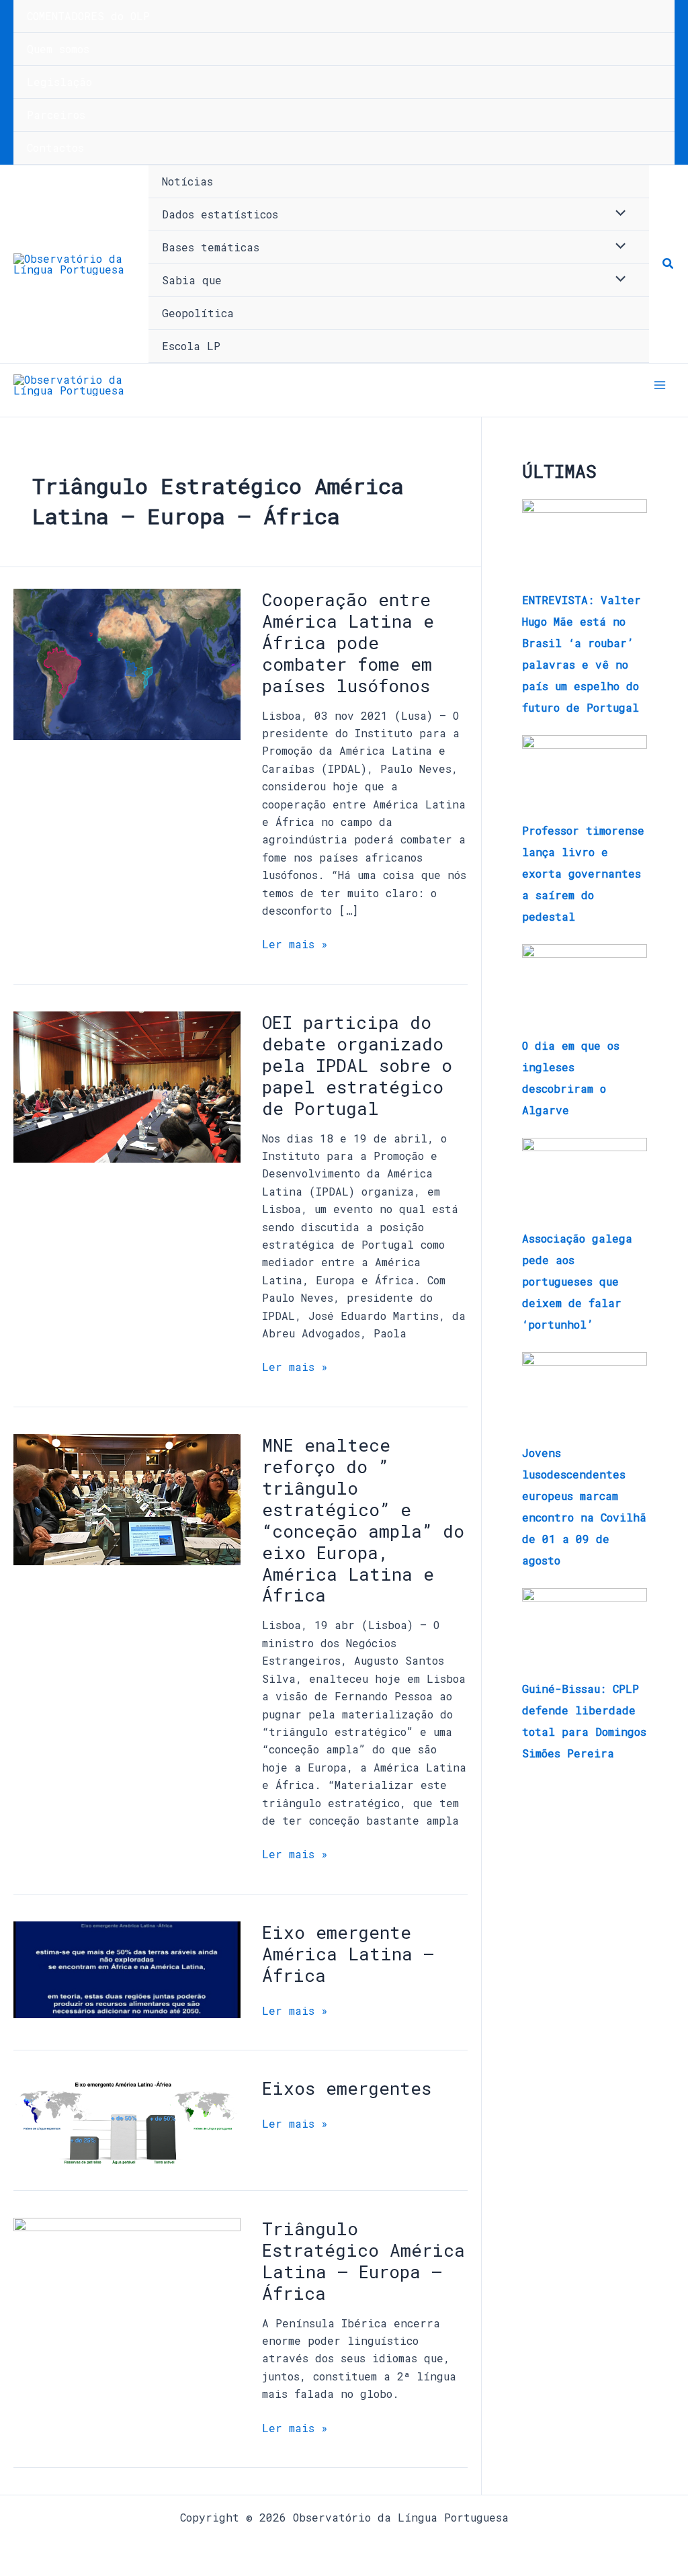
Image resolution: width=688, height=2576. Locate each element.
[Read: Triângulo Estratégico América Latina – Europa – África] (127, 2313)
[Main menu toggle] (660, 385)
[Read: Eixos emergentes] (127, 2121)
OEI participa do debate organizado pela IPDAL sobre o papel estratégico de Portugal (357, 1065)
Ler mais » (295, 943)
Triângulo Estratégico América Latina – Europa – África (363, 2261)
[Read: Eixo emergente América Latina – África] (127, 1968)
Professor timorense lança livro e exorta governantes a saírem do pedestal (583, 873)
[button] (669, 264)
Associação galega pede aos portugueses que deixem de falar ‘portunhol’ (577, 1281)
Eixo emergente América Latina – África (348, 1954)
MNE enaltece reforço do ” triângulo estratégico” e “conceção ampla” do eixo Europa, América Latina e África (363, 1520)
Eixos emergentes (347, 2088)
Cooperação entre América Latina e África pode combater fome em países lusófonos (348, 642)
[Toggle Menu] (617, 214)
